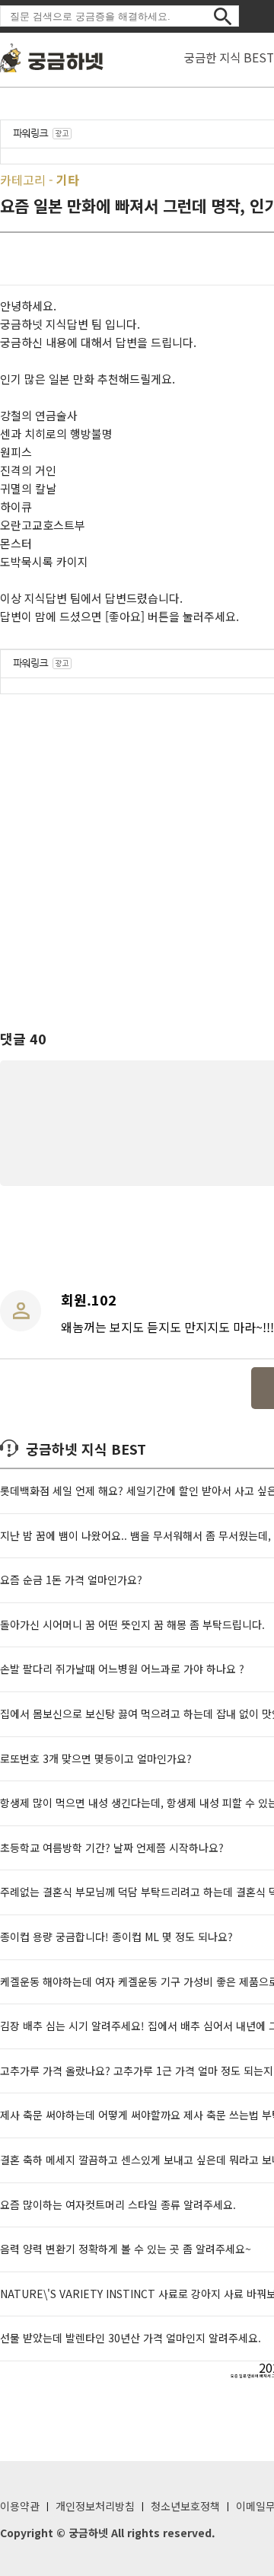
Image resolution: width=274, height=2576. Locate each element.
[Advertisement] (137, 848)
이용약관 (20, 2506)
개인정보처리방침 (95, 2506)
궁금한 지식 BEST (229, 57)
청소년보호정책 (185, 2506)
